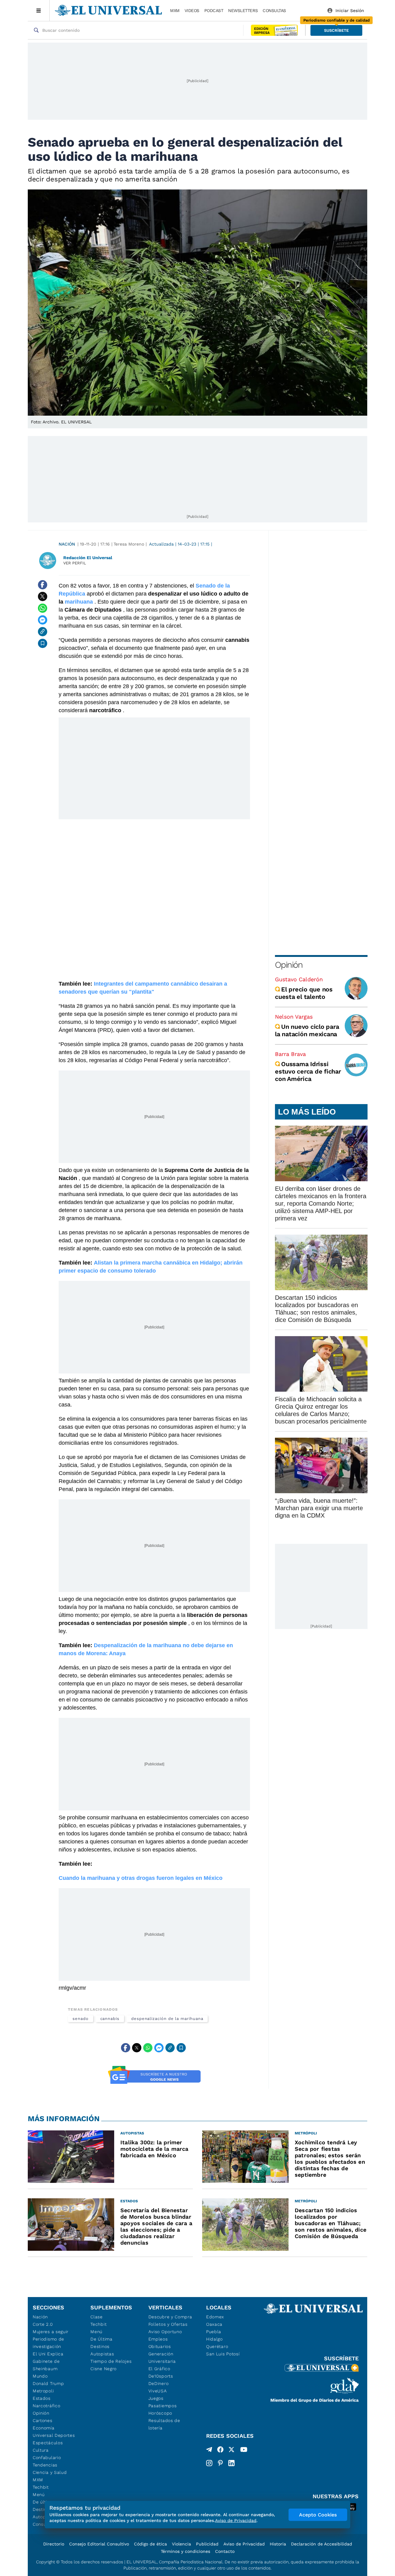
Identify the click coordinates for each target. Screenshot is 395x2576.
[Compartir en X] (43, 596)
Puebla (214, 2332)
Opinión (289, 965)
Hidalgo (214, 2339)
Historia (278, 2544)
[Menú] (39, 10)
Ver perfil (75, 563)
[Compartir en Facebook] (43, 585)
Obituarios (160, 2346)
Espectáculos (48, 2443)
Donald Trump (48, 2383)
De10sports (161, 2376)
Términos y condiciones (185, 2551)
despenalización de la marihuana (167, 2019)
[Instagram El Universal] (209, 2463)
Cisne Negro (104, 2369)
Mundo (40, 2376)
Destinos (100, 2346)
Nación (67, 544)
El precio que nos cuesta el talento (304, 993)
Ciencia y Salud (50, 2472)
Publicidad (207, 2544)
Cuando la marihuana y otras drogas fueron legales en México (141, 1878)
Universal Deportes (54, 2435)
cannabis (110, 2019)
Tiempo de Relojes (111, 2361)
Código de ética (150, 2544)
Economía (44, 2428)
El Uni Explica (48, 2354)
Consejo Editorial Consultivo (99, 2544)
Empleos (158, 2339)
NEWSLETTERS (243, 10)
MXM (175, 10)
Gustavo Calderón (299, 979)
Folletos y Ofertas (168, 2324)
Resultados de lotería (164, 2424)
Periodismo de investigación (48, 2343)
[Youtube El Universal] (244, 2451)
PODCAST (214, 10)
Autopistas (102, 2354)
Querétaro (217, 2346)
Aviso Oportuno (165, 2332)
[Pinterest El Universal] (220, 2463)
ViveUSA (158, 2391)
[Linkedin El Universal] (231, 2463)
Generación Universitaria (162, 2358)
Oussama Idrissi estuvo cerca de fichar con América (308, 1071)
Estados (42, 2398)
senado (81, 2019)
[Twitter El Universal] (231, 2451)
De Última (101, 2339)
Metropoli (43, 2391)
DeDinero (159, 2383)
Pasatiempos (163, 2406)
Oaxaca (214, 2324)
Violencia (181, 2544)
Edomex (215, 2317)
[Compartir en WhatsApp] (43, 608)
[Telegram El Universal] (209, 2451)
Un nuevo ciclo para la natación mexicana (307, 1030)
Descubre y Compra (170, 2317)
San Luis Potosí (223, 2354)
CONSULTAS (274, 10)
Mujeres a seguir (51, 2332)
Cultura (41, 2450)
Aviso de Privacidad (244, 2544)
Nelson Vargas (294, 1017)
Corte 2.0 (43, 2324)
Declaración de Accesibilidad (322, 2544)
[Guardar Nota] (43, 643)
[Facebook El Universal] (220, 2451)
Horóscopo (160, 2413)
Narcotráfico (46, 2406)
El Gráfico (159, 2369)
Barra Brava (290, 1054)
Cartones (43, 2420)
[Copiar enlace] (43, 632)
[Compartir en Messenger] (43, 620)
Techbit (41, 2487)
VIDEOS (192, 10)
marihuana (79, 602)
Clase (97, 2317)
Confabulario (47, 2458)
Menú (39, 2495)
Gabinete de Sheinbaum (46, 2365)
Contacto (225, 2551)
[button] (336, 30)
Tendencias (45, 2465)
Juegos (156, 2398)
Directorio (54, 2544)
